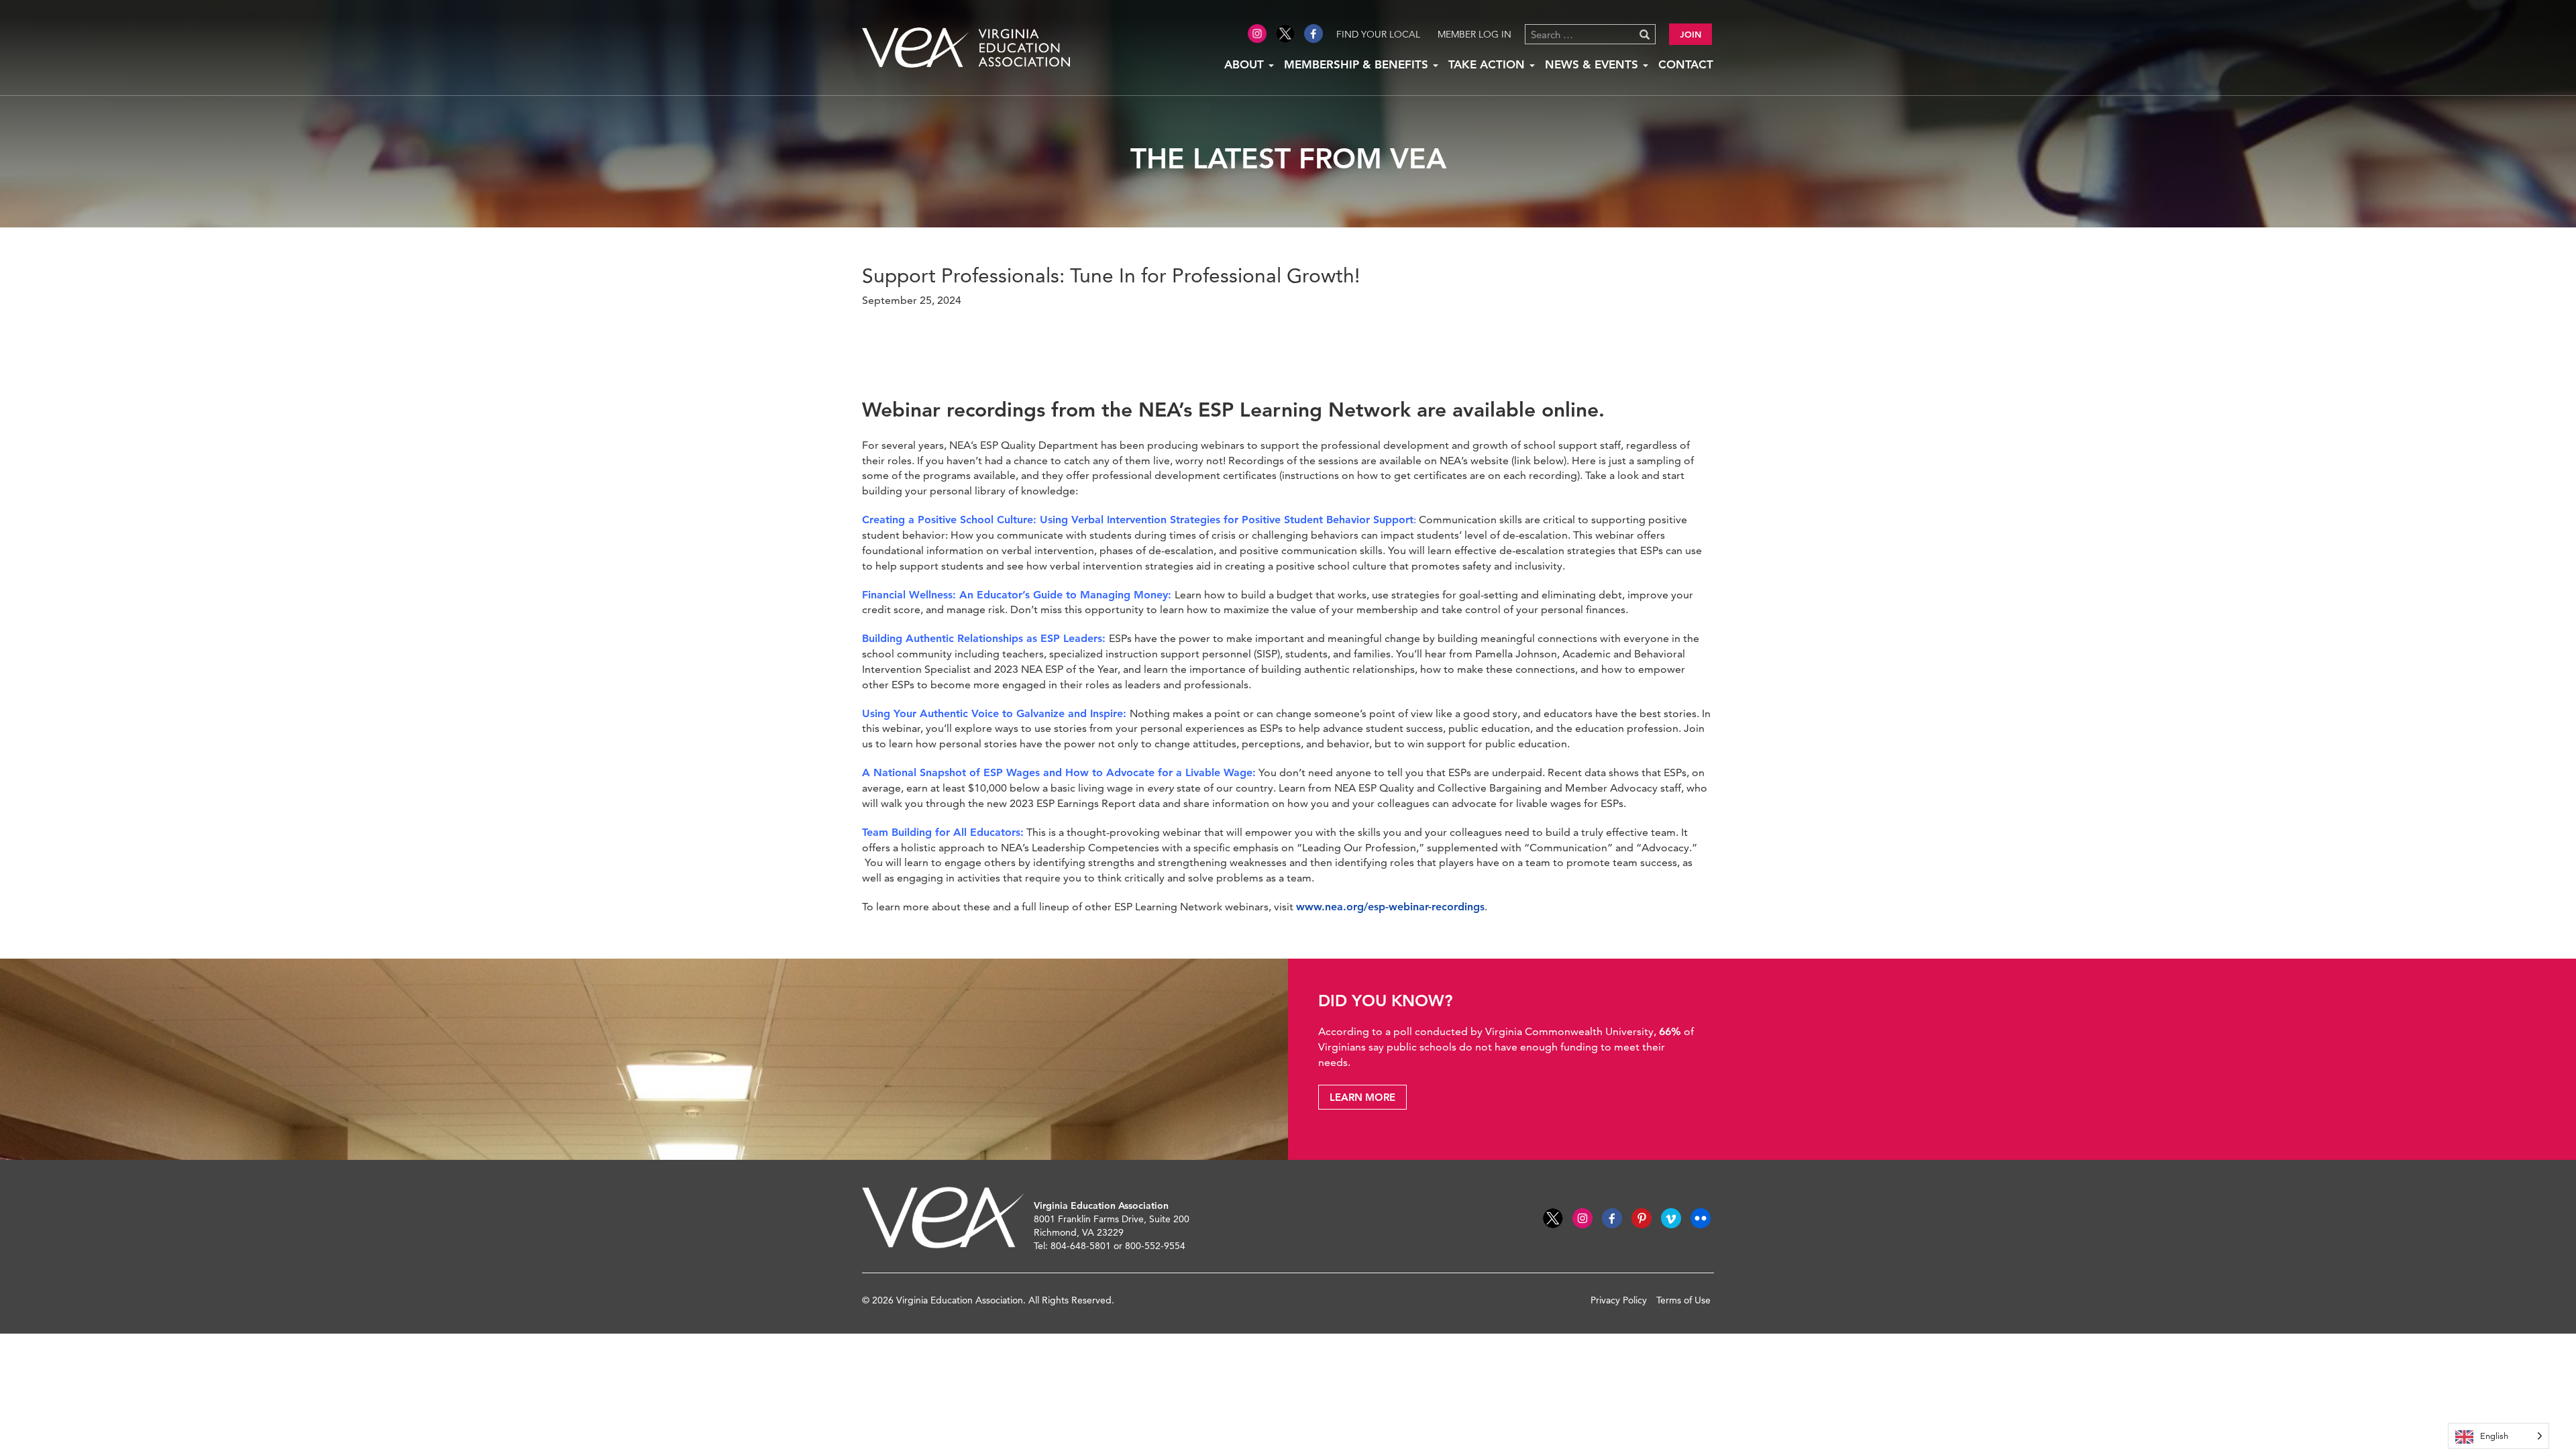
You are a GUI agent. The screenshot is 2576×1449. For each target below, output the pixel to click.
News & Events (1593, 64)
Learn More (1362, 1097)
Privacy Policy (1619, 1300)
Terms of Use (1683, 1300)
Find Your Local (1378, 34)
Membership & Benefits (1358, 64)
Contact (1686, 64)
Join (1690, 34)
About (1246, 64)
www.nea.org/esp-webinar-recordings (1390, 907)
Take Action (1488, 64)
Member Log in (1474, 34)
